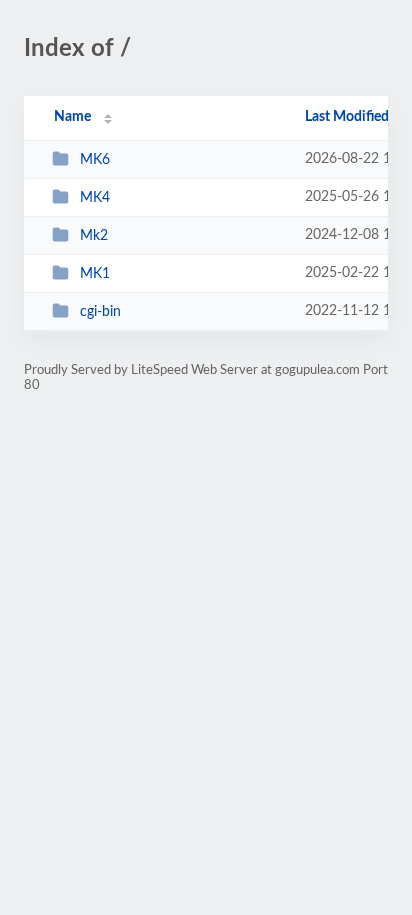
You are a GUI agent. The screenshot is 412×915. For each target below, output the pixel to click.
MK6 (95, 160)
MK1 (95, 274)
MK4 (95, 198)
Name (72, 117)
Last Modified (347, 117)
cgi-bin (100, 312)
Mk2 (94, 236)
